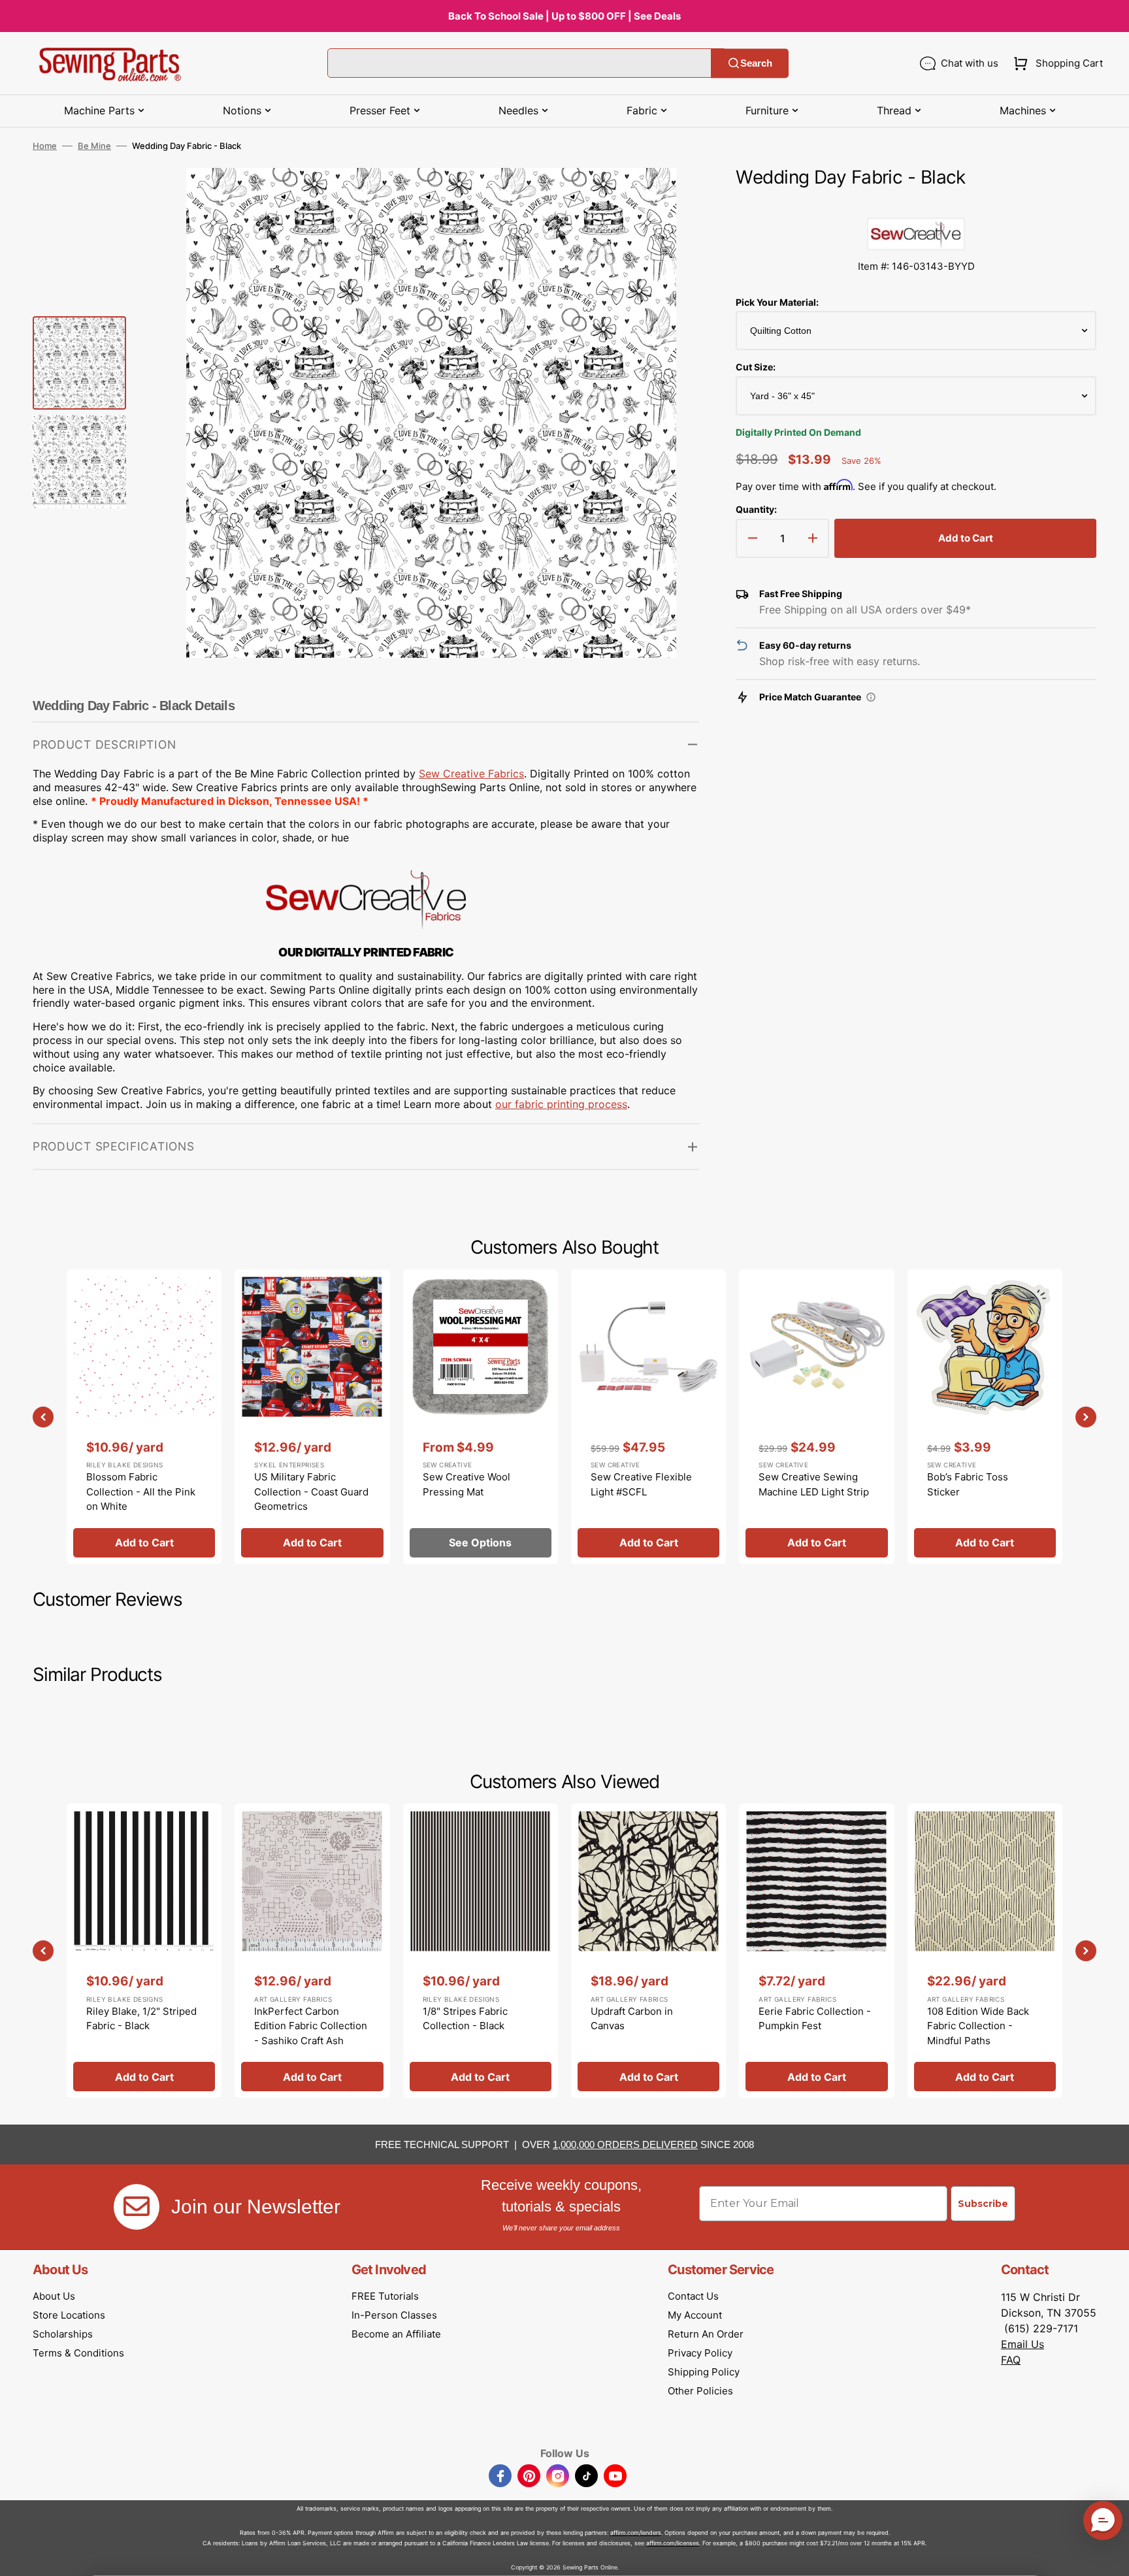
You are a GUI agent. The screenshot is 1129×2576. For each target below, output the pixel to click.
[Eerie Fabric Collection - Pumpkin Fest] (816, 1951)
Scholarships (63, 2334)
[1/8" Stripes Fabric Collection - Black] (481, 1951)
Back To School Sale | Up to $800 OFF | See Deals (564, 16)
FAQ (1011, 2360)
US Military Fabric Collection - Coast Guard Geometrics (311, 1492)
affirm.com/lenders (636, 2533)
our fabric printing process (561, 1104)
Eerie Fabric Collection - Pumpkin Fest (815, 2019)
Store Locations (69, 2315)
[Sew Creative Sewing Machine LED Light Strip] (816, 1416)
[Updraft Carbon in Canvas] (648, 1951)
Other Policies (700, 2391)
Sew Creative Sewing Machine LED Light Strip (814, 1484)
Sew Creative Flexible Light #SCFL (641, 1484)
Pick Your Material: (777, 302)
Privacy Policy (700, 2353)
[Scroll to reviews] (916, 204)
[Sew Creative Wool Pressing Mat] (481, 1416)
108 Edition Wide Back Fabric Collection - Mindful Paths (978, 2026)
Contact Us (693, 2296)
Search (756, 63)
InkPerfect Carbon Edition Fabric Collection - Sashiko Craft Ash (311, 2026)
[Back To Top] (1109, 2556)
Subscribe (983, 2204)
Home (45, 146)
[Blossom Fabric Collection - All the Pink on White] (144, 1416)
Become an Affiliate (396, 2334)
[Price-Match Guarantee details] (871, 697)
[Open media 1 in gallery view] (670, 197)
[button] (1055, 63)
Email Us (1023, 2344)
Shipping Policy (704, 2372)
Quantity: (756, 509)
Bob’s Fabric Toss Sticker (968, 1484)
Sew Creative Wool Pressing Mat (466, 1484)
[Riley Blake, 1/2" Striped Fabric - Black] (144, 1951)
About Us (54, 2296)
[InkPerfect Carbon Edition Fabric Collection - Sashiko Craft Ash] (312, 1951)
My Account (695, 2315)
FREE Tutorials (385, 2296)
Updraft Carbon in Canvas (632, 2019)
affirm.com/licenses (673, 2543)
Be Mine (94, 146)
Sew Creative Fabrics (471, 774)
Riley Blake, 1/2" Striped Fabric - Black (141, 2019)
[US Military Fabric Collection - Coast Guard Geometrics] (312, 1416)
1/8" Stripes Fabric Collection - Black (465, 2019)
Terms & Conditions (78, 2353)
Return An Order (706, 2334)
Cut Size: (756, 367)
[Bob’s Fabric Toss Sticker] (985, 1416)
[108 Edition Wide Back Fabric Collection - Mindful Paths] (985, 1951)
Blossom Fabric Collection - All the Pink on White (141, 1492)
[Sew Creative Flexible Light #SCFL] (648, 1416)
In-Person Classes (394, 2315)
